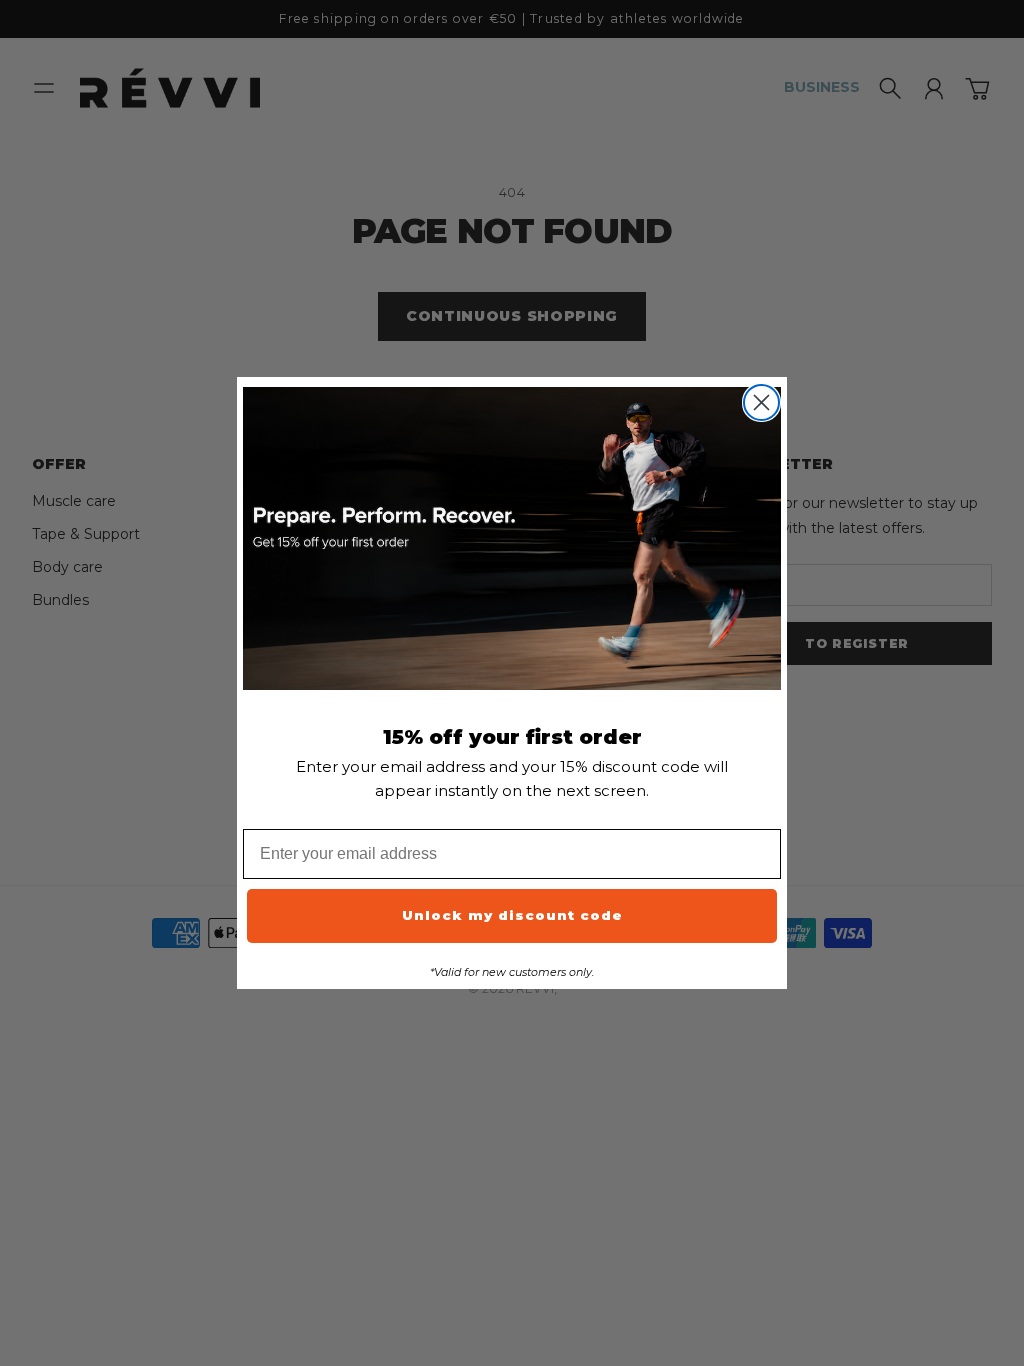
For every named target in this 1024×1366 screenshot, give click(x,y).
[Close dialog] (761, 402)
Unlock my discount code (512, 915)
